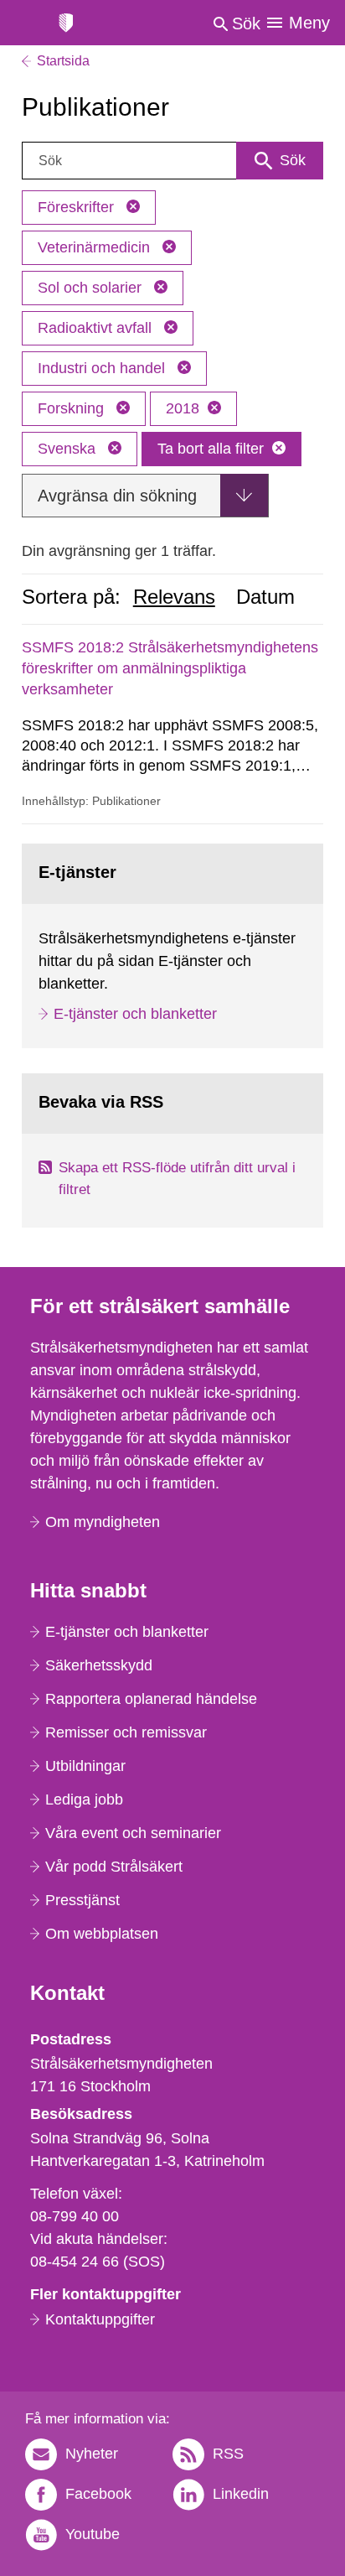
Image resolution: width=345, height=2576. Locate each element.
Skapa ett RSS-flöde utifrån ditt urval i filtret (177, 1179)
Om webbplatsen (102, 1934)
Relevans (174, 597)
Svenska (69, 449)
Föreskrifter (78, 207)
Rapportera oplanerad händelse (151, 1699)
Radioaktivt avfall (97, 328)
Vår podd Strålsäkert (114, 1867)
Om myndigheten (103, 1522)
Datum (265, 597)
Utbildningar (85, 1766)
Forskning (73, 408)
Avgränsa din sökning (117, 496)
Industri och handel (103, 368)
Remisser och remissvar (126, 1732)
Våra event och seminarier (133, 1833)
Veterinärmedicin (96, 247)
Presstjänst (82, 1900)
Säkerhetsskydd (99, 1665)
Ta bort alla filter (211, 449)
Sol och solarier (92, 288)
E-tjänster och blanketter (135, 1014)
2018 (183, 408)
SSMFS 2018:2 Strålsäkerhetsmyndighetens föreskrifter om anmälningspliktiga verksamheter (170, 668)
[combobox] (173, 161)
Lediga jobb (84, 1800)
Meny (309, 23)
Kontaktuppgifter (100, 2319)
